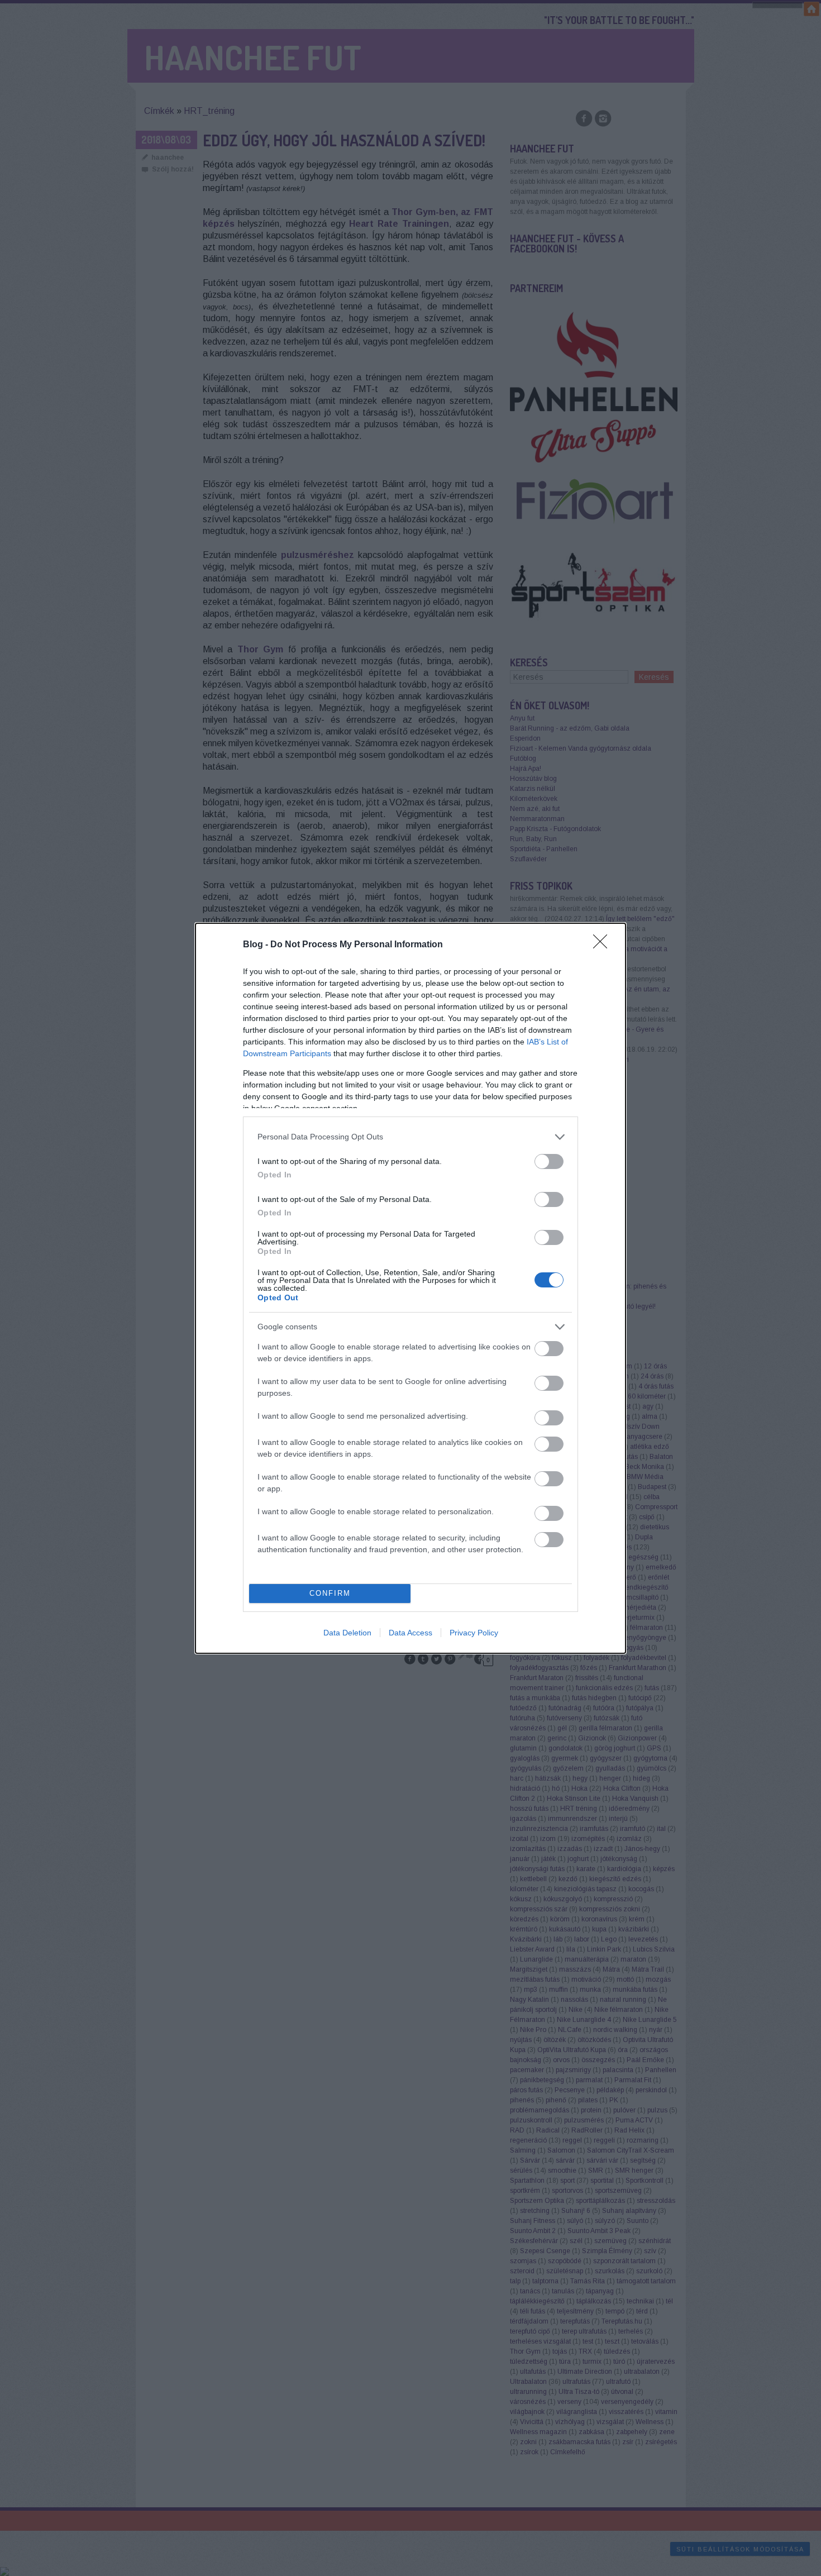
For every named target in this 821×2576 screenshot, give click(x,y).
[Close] (604, 945)
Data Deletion (347, 1633)
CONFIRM (330, 1593)
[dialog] (410, 1288)
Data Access (410, 1633)
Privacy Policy (474, 1633)
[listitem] (410, 1137)
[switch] (549, 1161)
